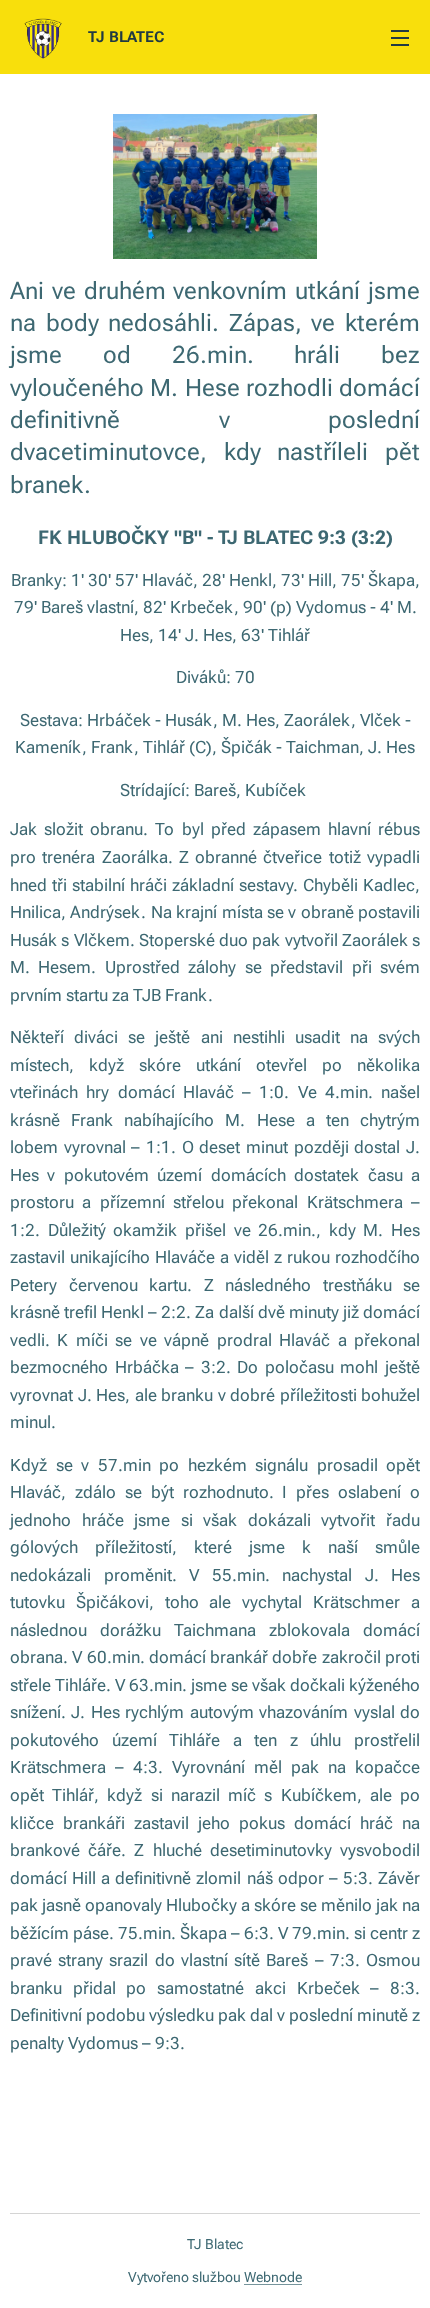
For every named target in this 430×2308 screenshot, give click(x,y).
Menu (400, 37)
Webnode (273, 2277)
